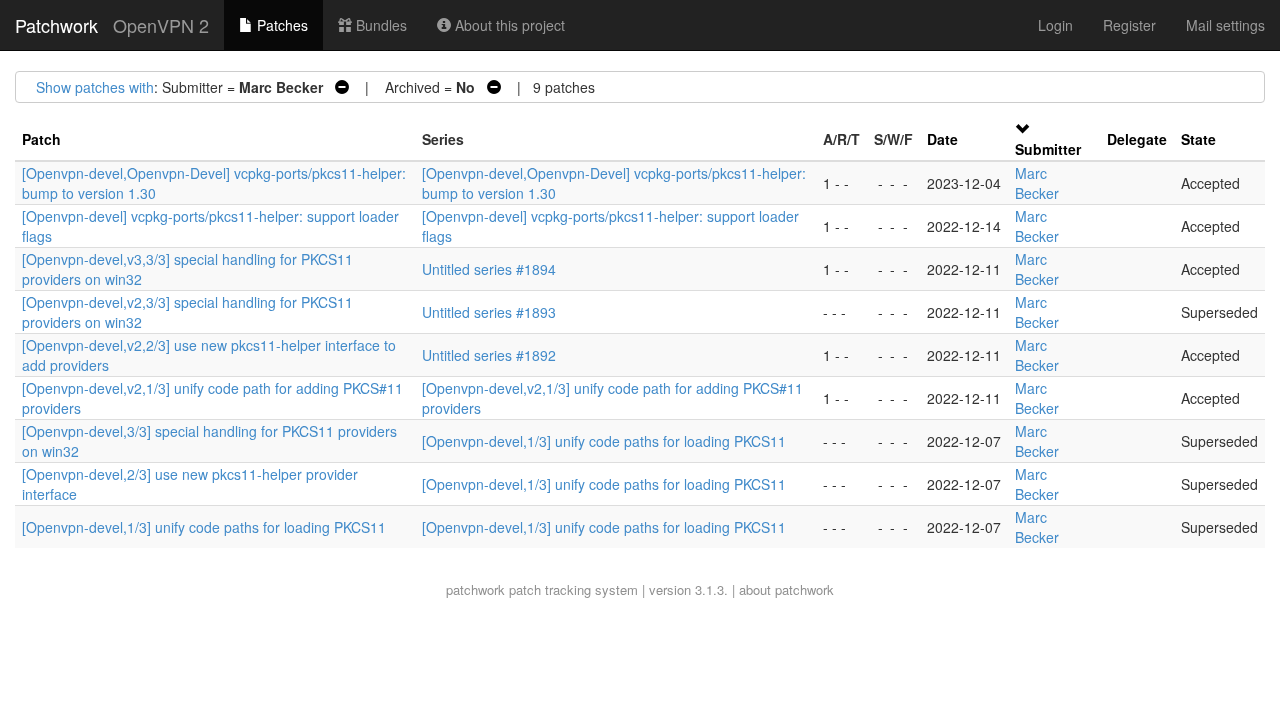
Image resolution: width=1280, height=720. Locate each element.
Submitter (1048, 149)
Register (1129, 25)
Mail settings (1225, 25)
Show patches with (95, 87)
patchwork (475, 589)
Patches (280, 25)
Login (1055, 25)
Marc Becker (1037, 183)
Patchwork (56, 25)
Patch (41, 139)
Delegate (1137, 139)
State (1198, 139)
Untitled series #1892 (489, 355)
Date (942, 139)
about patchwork (786, 589)
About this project (508, 25)
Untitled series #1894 (489, 269)
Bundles (379, 25)
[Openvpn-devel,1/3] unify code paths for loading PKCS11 (604, 441)
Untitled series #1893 (489, 312)
